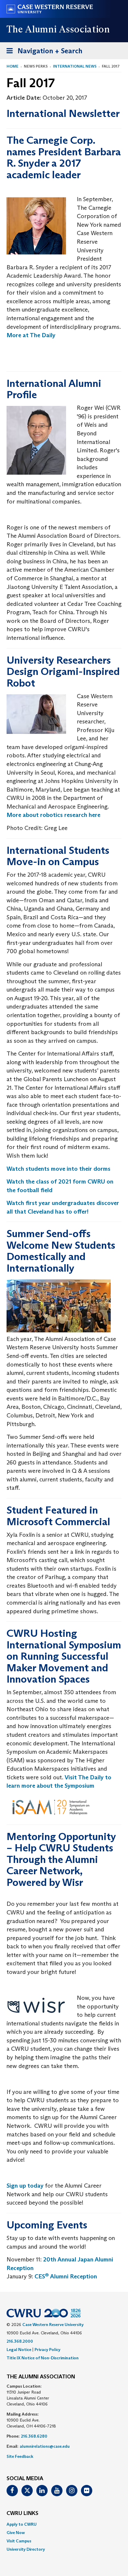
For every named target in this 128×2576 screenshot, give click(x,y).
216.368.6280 (34, 2436)
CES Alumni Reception (66, 2276)
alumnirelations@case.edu (45, 2446)
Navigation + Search (43, 53)
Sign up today (25, 2186)
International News (75, 66)
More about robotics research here (53, 815)
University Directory (26, 2549)
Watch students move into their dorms (58, 1169)
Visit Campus (19, 2541)
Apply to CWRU (22, 2524)
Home (13, 66)
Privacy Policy (47, 2350)
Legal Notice (19, 2350)
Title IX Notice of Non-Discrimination (43, 2358)
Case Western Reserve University (53, 2325)
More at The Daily (31, 335)
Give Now (16, 2533)
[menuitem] (64, 2524)
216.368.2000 (20, 2341)
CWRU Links (22, 2514)
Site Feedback (20, 2456)
